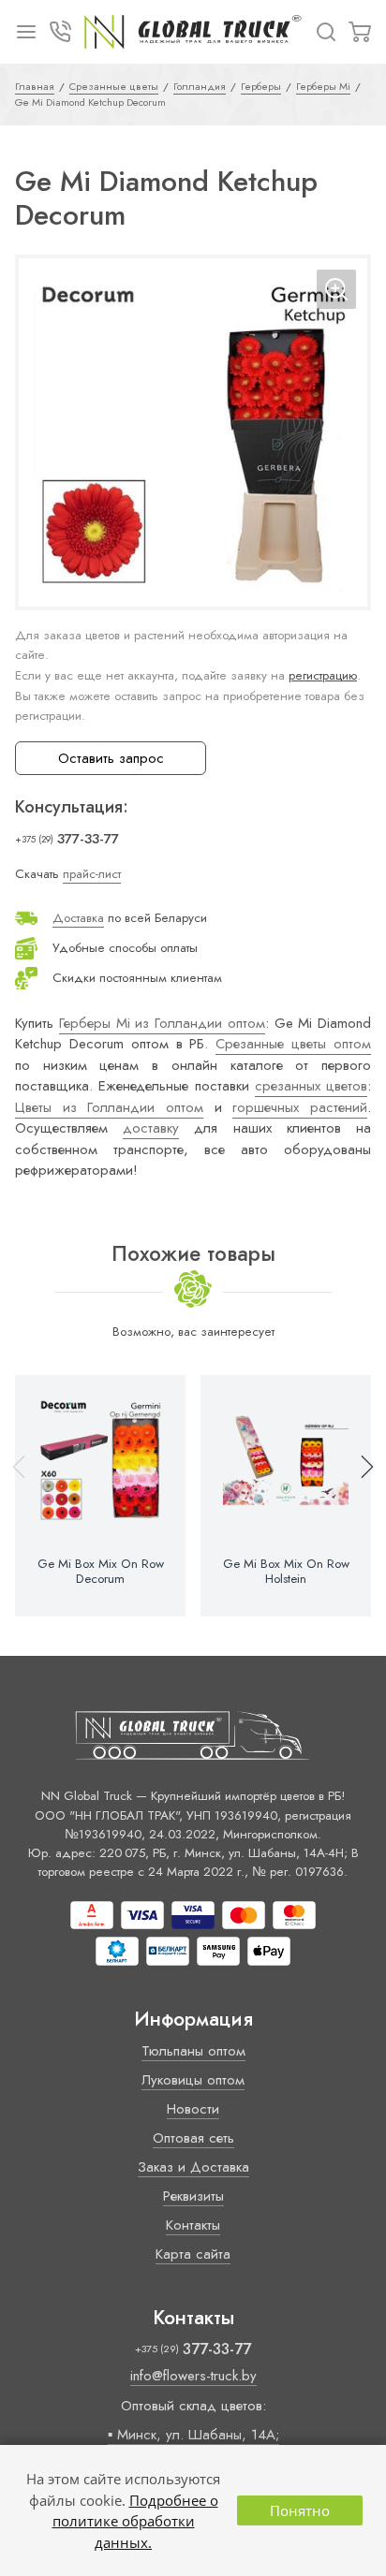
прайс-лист (92, 874)
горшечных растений (300, 1107)
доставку (151, 1128)
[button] (359, 1496)
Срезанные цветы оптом (293, 1044)
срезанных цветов (311, 1086)
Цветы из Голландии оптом (109, 1107)
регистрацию (323, 675)
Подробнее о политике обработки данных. (135, 2521)
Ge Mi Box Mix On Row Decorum (101, 1572)
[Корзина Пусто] (360, 32)
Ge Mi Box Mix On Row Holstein (286, 1572)
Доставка (78, 918)
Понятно (300, 2510)
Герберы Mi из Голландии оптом (162, 1023)
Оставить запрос (111, 758)
